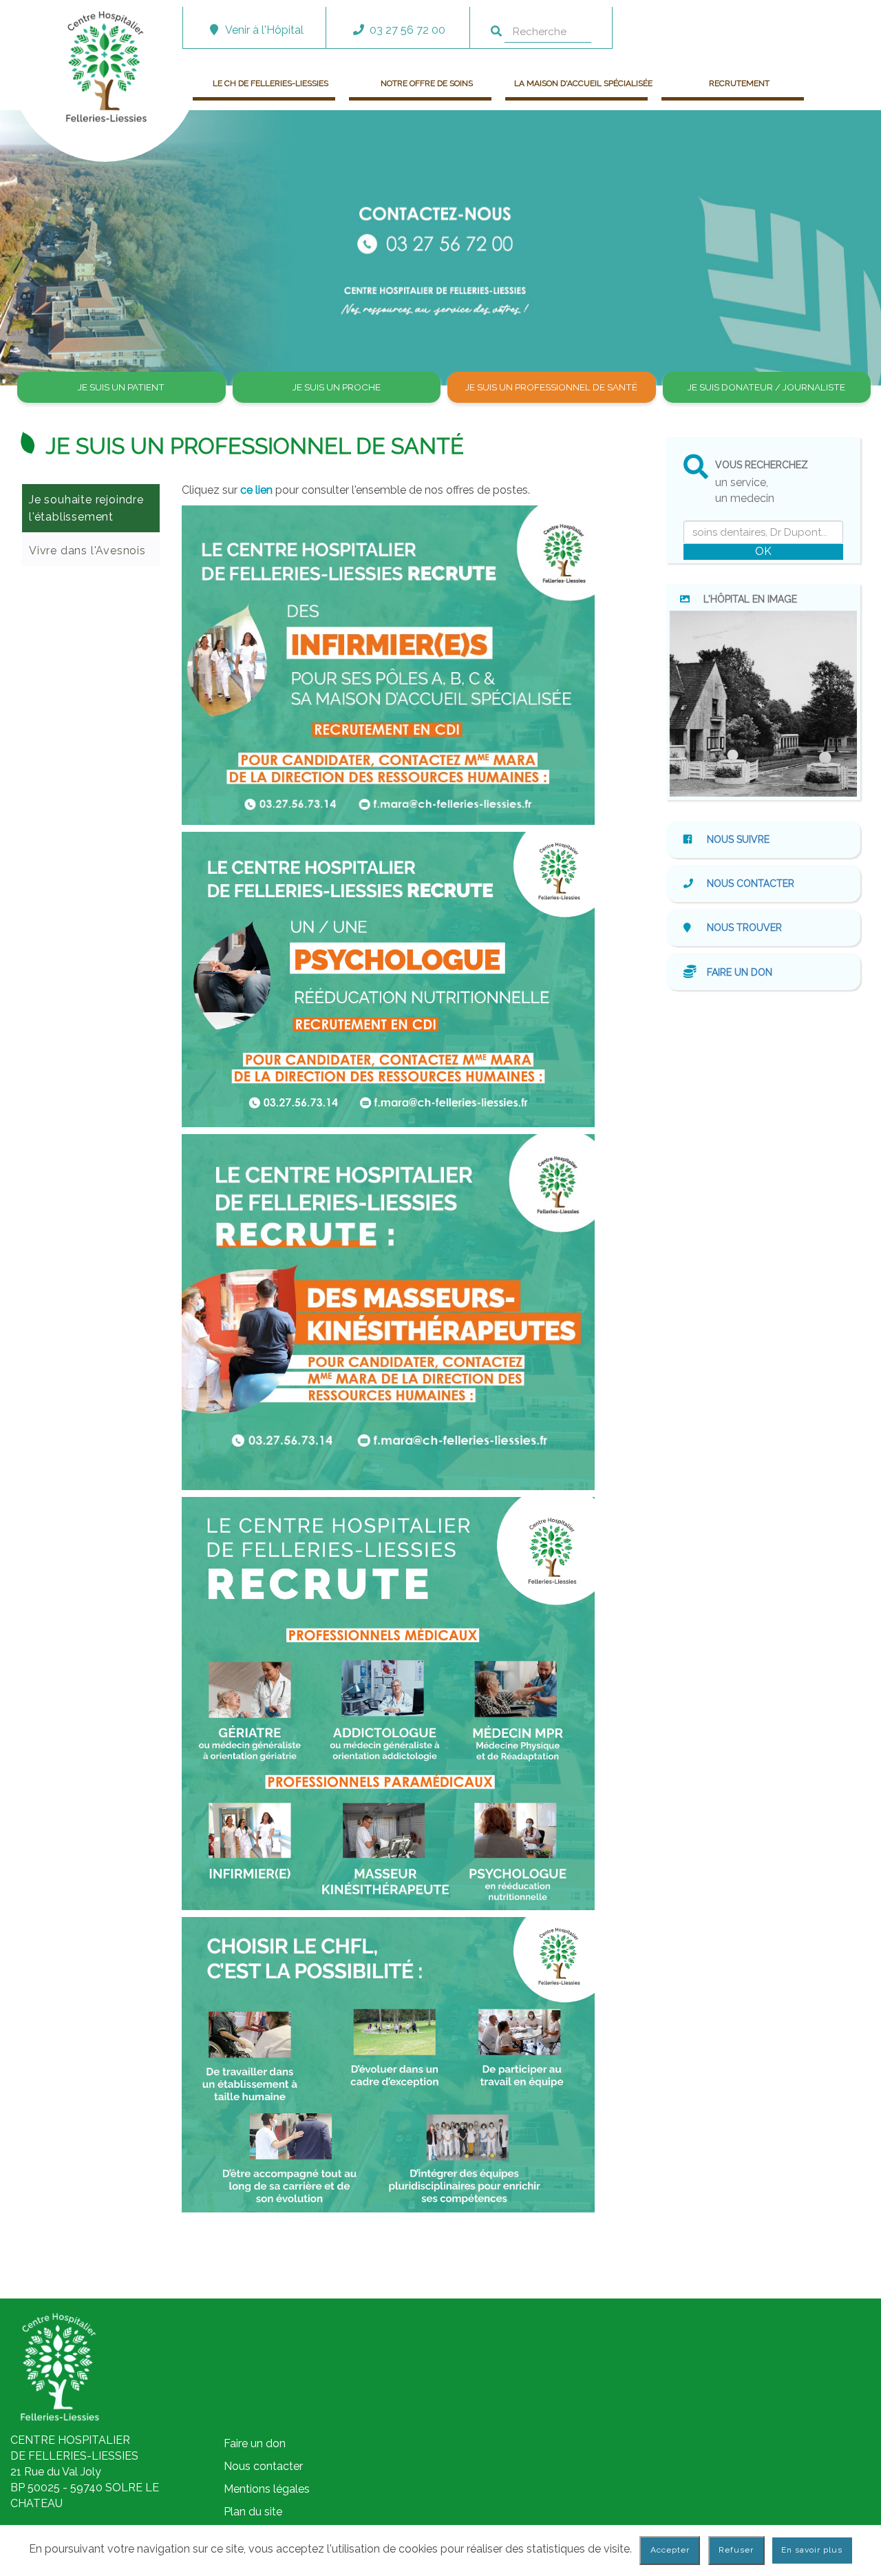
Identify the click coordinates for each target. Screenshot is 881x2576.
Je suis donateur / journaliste (766, 387)
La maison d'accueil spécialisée (583, 83)
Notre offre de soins (427, 83)
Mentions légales (267, 2489)
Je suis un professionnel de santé (551, 387)
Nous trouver (744, 928)
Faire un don (740, 972)
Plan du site (253, 2512)
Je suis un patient (121, 387)
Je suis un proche (337, 387)
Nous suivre (737, 839)
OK (763, 551)
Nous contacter (751, 883)
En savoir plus (812, 2550)
